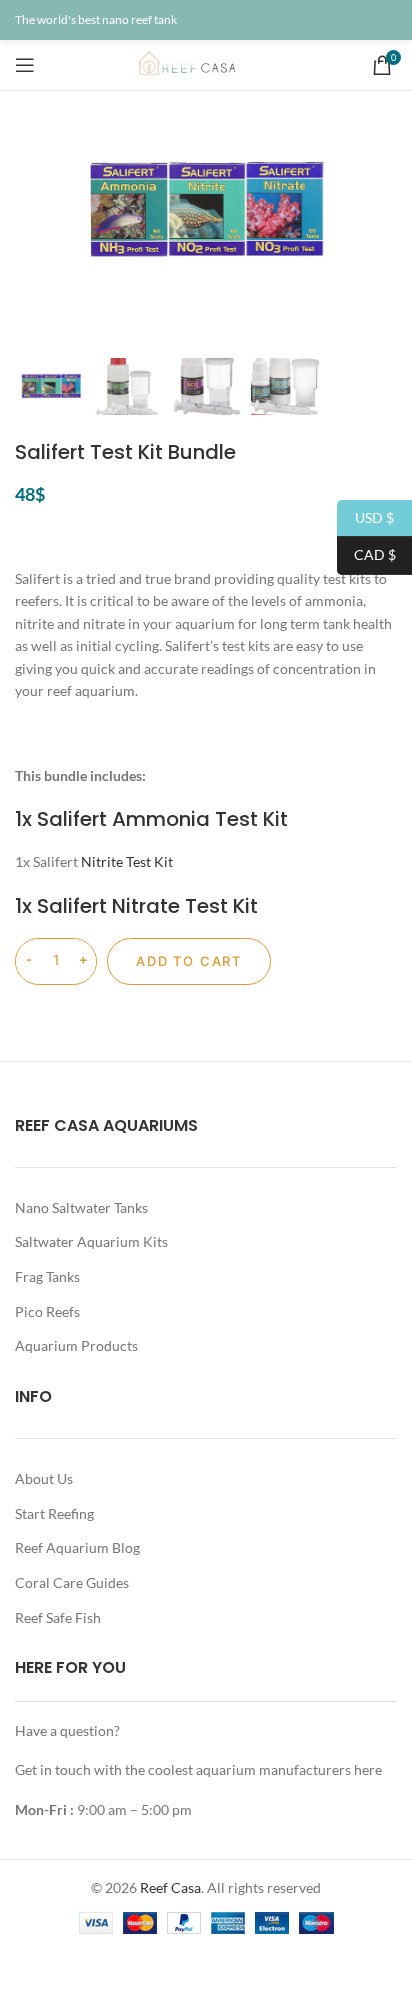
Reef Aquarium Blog (77, 1547)
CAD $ (366, 554)
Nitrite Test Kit (127, 861)
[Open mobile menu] (25, 65)
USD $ (365, 516)
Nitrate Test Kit (185, 906)
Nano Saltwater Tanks (81, 1207)
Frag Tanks (47, 1276)
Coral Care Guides (72, 1582)
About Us (44, 1478)
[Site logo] (206, 63)
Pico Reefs (47, 1311)
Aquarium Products (76, 1345)
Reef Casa (170, 1887)
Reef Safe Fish (58, 1617)
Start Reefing (54, 1513)
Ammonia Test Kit (200, 819)
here (368, 1769)
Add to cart (189, 961)
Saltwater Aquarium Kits (91, 1241)
